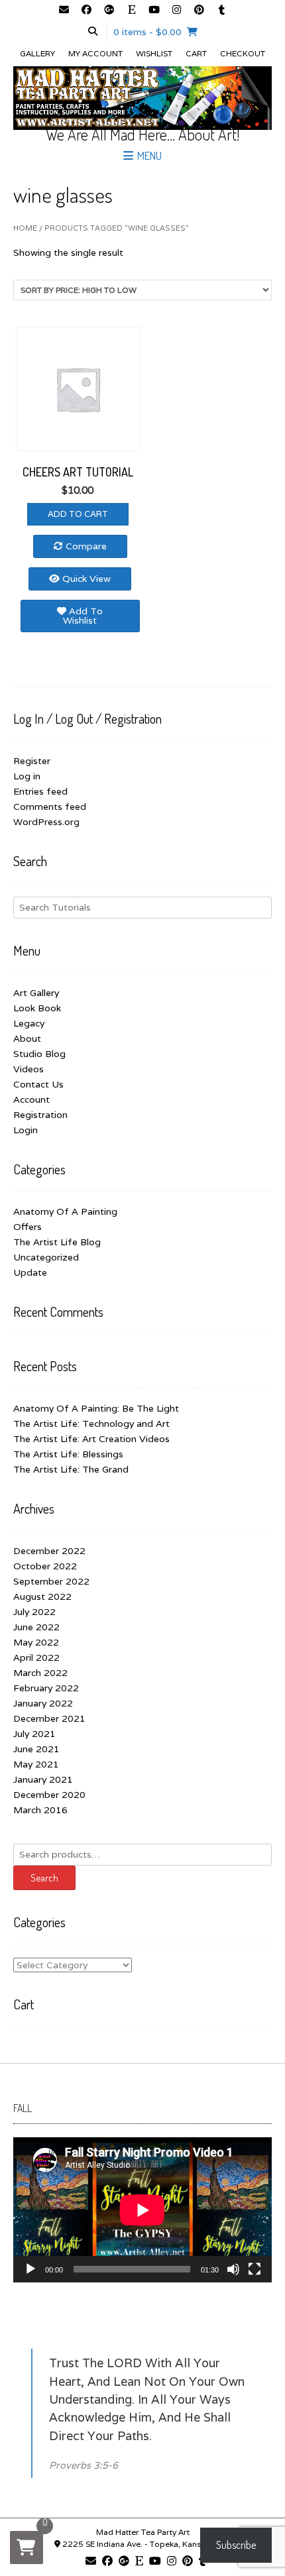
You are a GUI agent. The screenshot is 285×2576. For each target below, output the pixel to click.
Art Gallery (36, 993)
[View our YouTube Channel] (154, 11)
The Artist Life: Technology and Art (91, 1424)
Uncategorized (46, 1257)
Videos (28, 1069)
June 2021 (36, 1749)
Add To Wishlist (83, 616)
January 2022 (43, 1703)
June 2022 (36, 1627)
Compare (85, 546)
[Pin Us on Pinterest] (199, 11)
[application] (142, 2210)
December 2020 (49, 1795)
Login (26, 1130)
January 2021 (43, 1779)
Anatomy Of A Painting (65, 1211)
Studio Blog (39, 1054)
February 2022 (46, 1688)
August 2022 (42, 1596)
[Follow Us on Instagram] (176, 11)
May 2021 (36, 1764)
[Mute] (233, 2269)
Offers (28, 1227)
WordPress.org (46, 822)
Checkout (243, 53)
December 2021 (49, 1718)
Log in (27, 776)
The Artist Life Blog (57, 1242)
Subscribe (236, 2545)
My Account (95, 53)
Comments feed (50, 807)
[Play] (30, 2269)
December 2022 (49, 1551)
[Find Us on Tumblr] (221, 11)
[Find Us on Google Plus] (109, 11)
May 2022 (36, 1642)
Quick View (85, 579)
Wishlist (154, 53)
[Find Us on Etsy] (131, 11)
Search (44, 1878)
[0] (27, 2548)
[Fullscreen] (255, 2269)
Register (32, 761)
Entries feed (40, 791)
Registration (40, 1115)
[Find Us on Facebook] (86, 11)
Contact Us (38, 1084)
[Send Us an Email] (64, 11)
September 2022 (51, 1581)
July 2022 (34, 1612)
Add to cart (78, 514)
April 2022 (36, 1657)
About (27, 1038)
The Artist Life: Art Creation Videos (91, 1439)
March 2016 (40, 1810)
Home (25, 228)
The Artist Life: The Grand (71, 1469)
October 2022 (45, 1566)
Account (31, 1099)
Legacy (29, 1023)
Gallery (37, 53)
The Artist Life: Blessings (68, 1454)
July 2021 (34, 1734)
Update (30, 1272)
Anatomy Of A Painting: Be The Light (96, 1408)
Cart (196, 53)
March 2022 (40, 1673)
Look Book (37, 1008)
